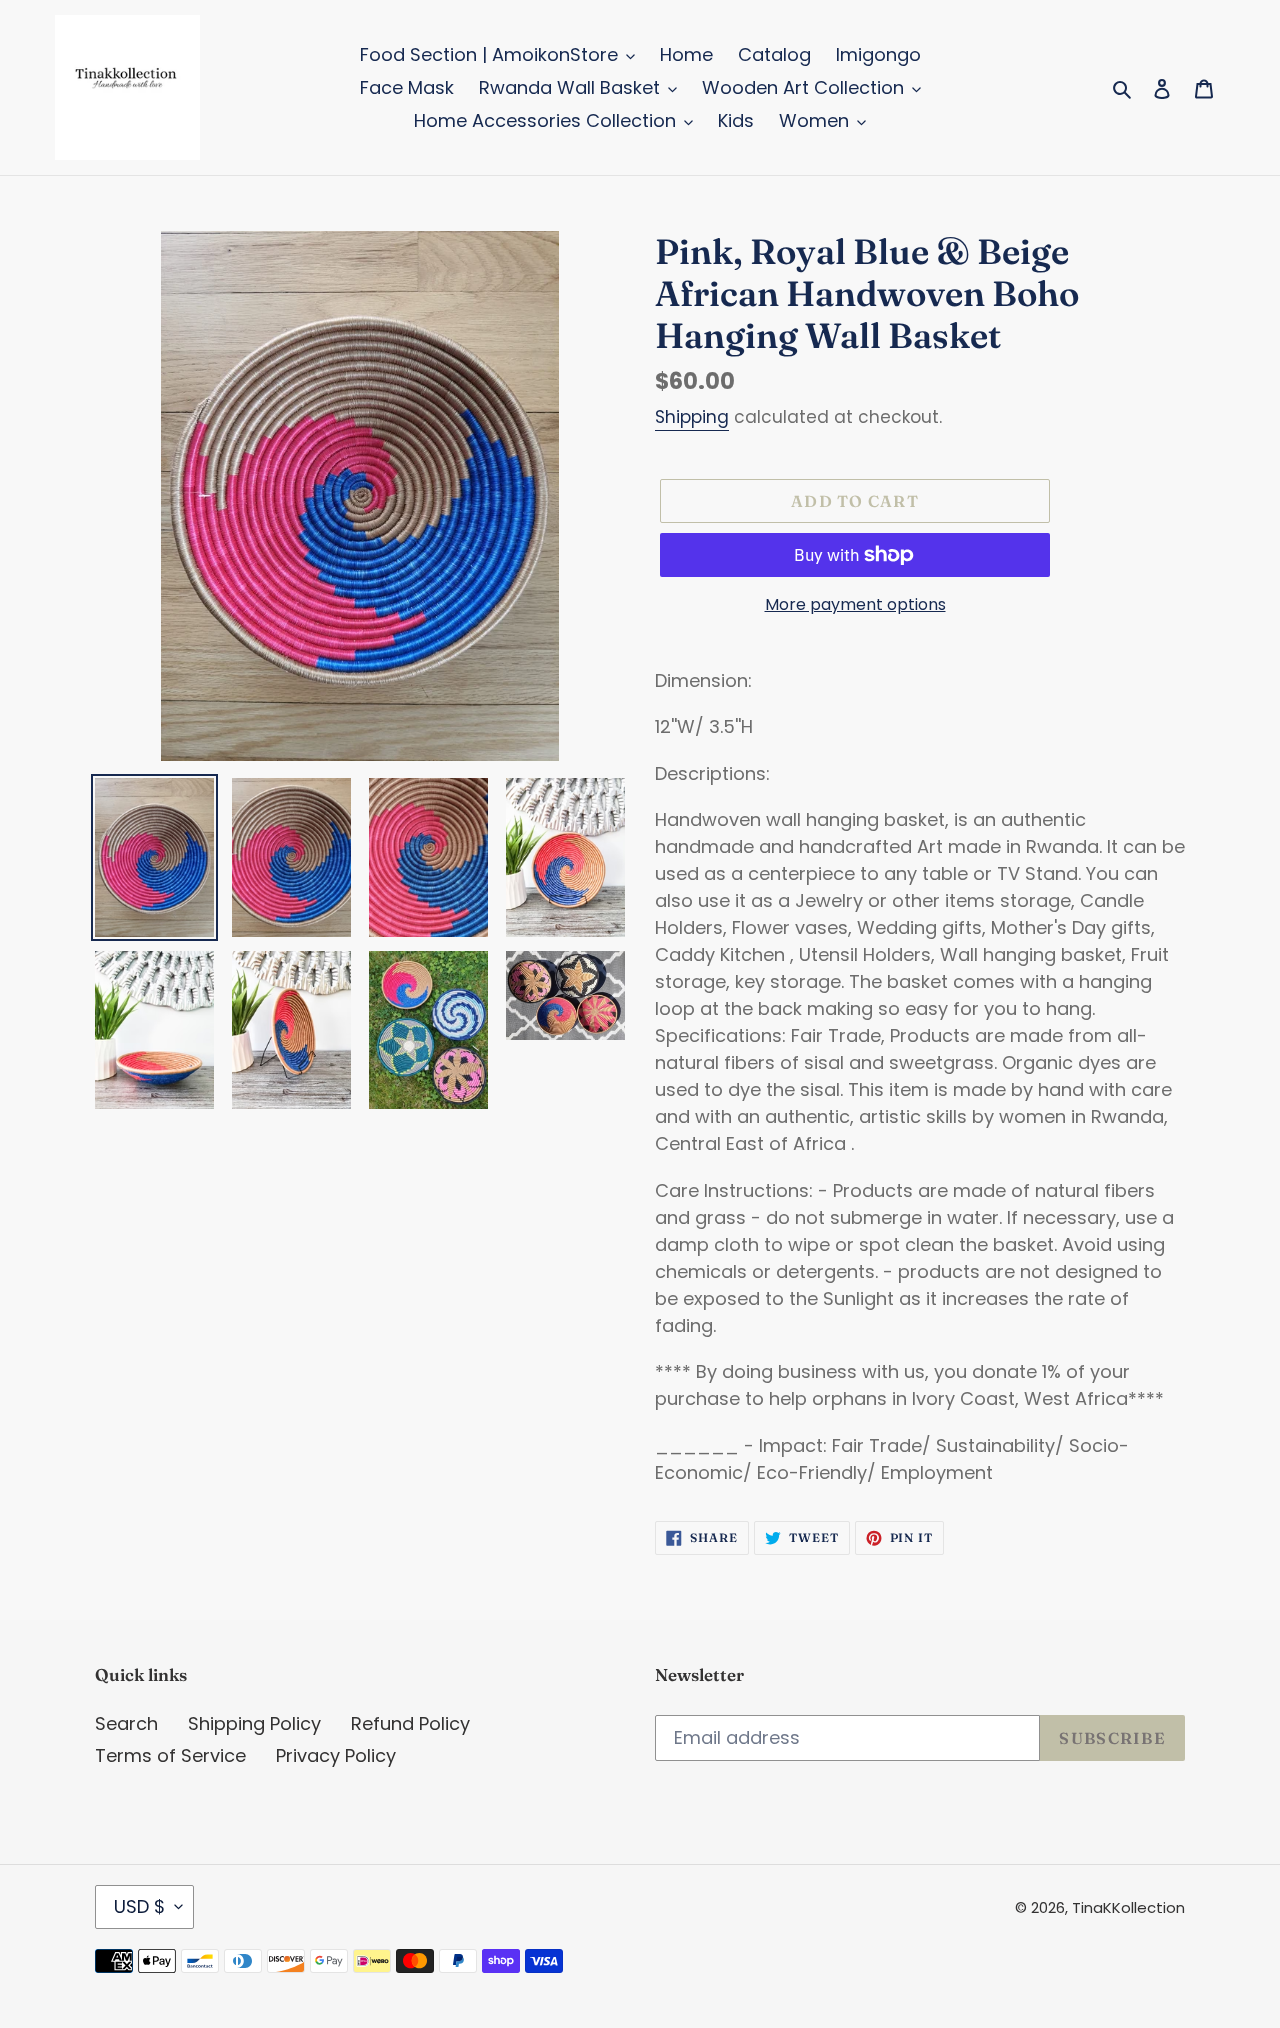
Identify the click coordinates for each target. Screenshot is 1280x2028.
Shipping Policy (254, 1723)
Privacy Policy (336, 1755)
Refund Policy (410, 1723)
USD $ (139, 1906)
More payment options (855, 604)
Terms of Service (170, 1755)
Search (126, 1723)
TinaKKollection (1128, 1907)
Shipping (692, 417)
